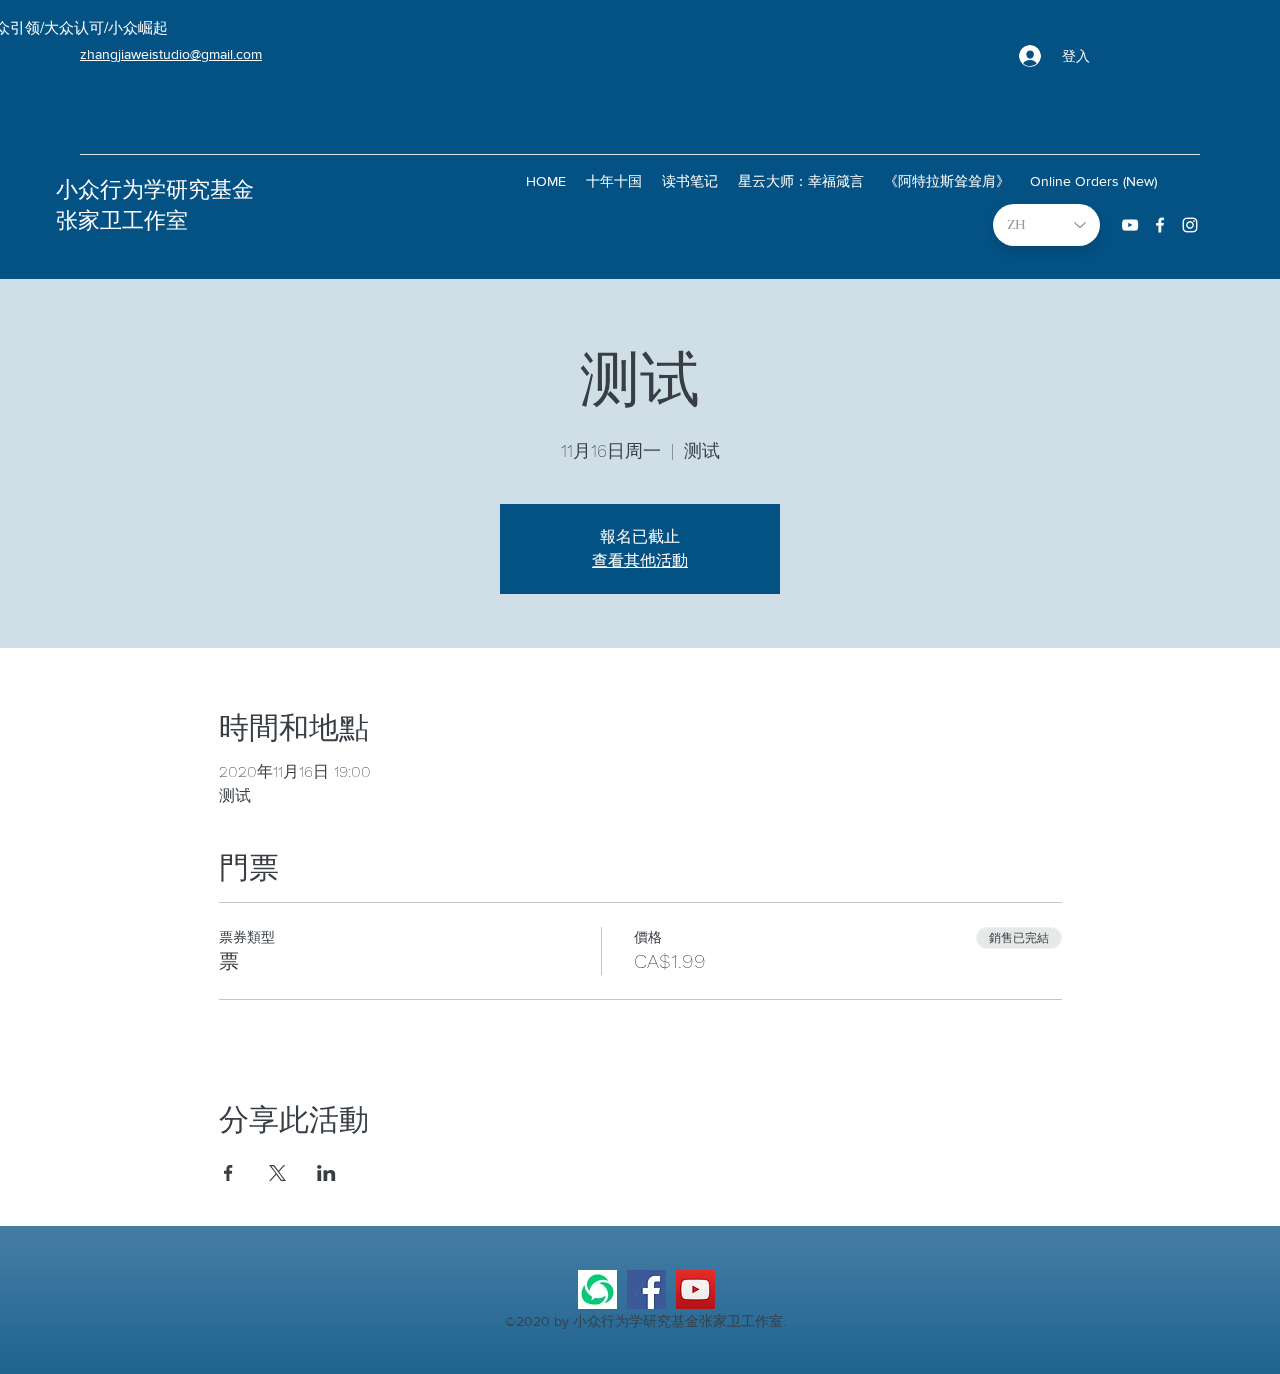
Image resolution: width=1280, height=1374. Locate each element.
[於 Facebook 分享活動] (228, 1173)
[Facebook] (646, 1289)
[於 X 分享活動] (277, 1173)
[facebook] (1160, 225)
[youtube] (1130, 225)
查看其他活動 (640, 560)
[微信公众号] (597, 1289)
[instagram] (1190, 225)
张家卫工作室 (122, 220)
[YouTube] (695, 1289)
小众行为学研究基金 (155, 189)
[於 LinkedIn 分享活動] (326, 1173)
